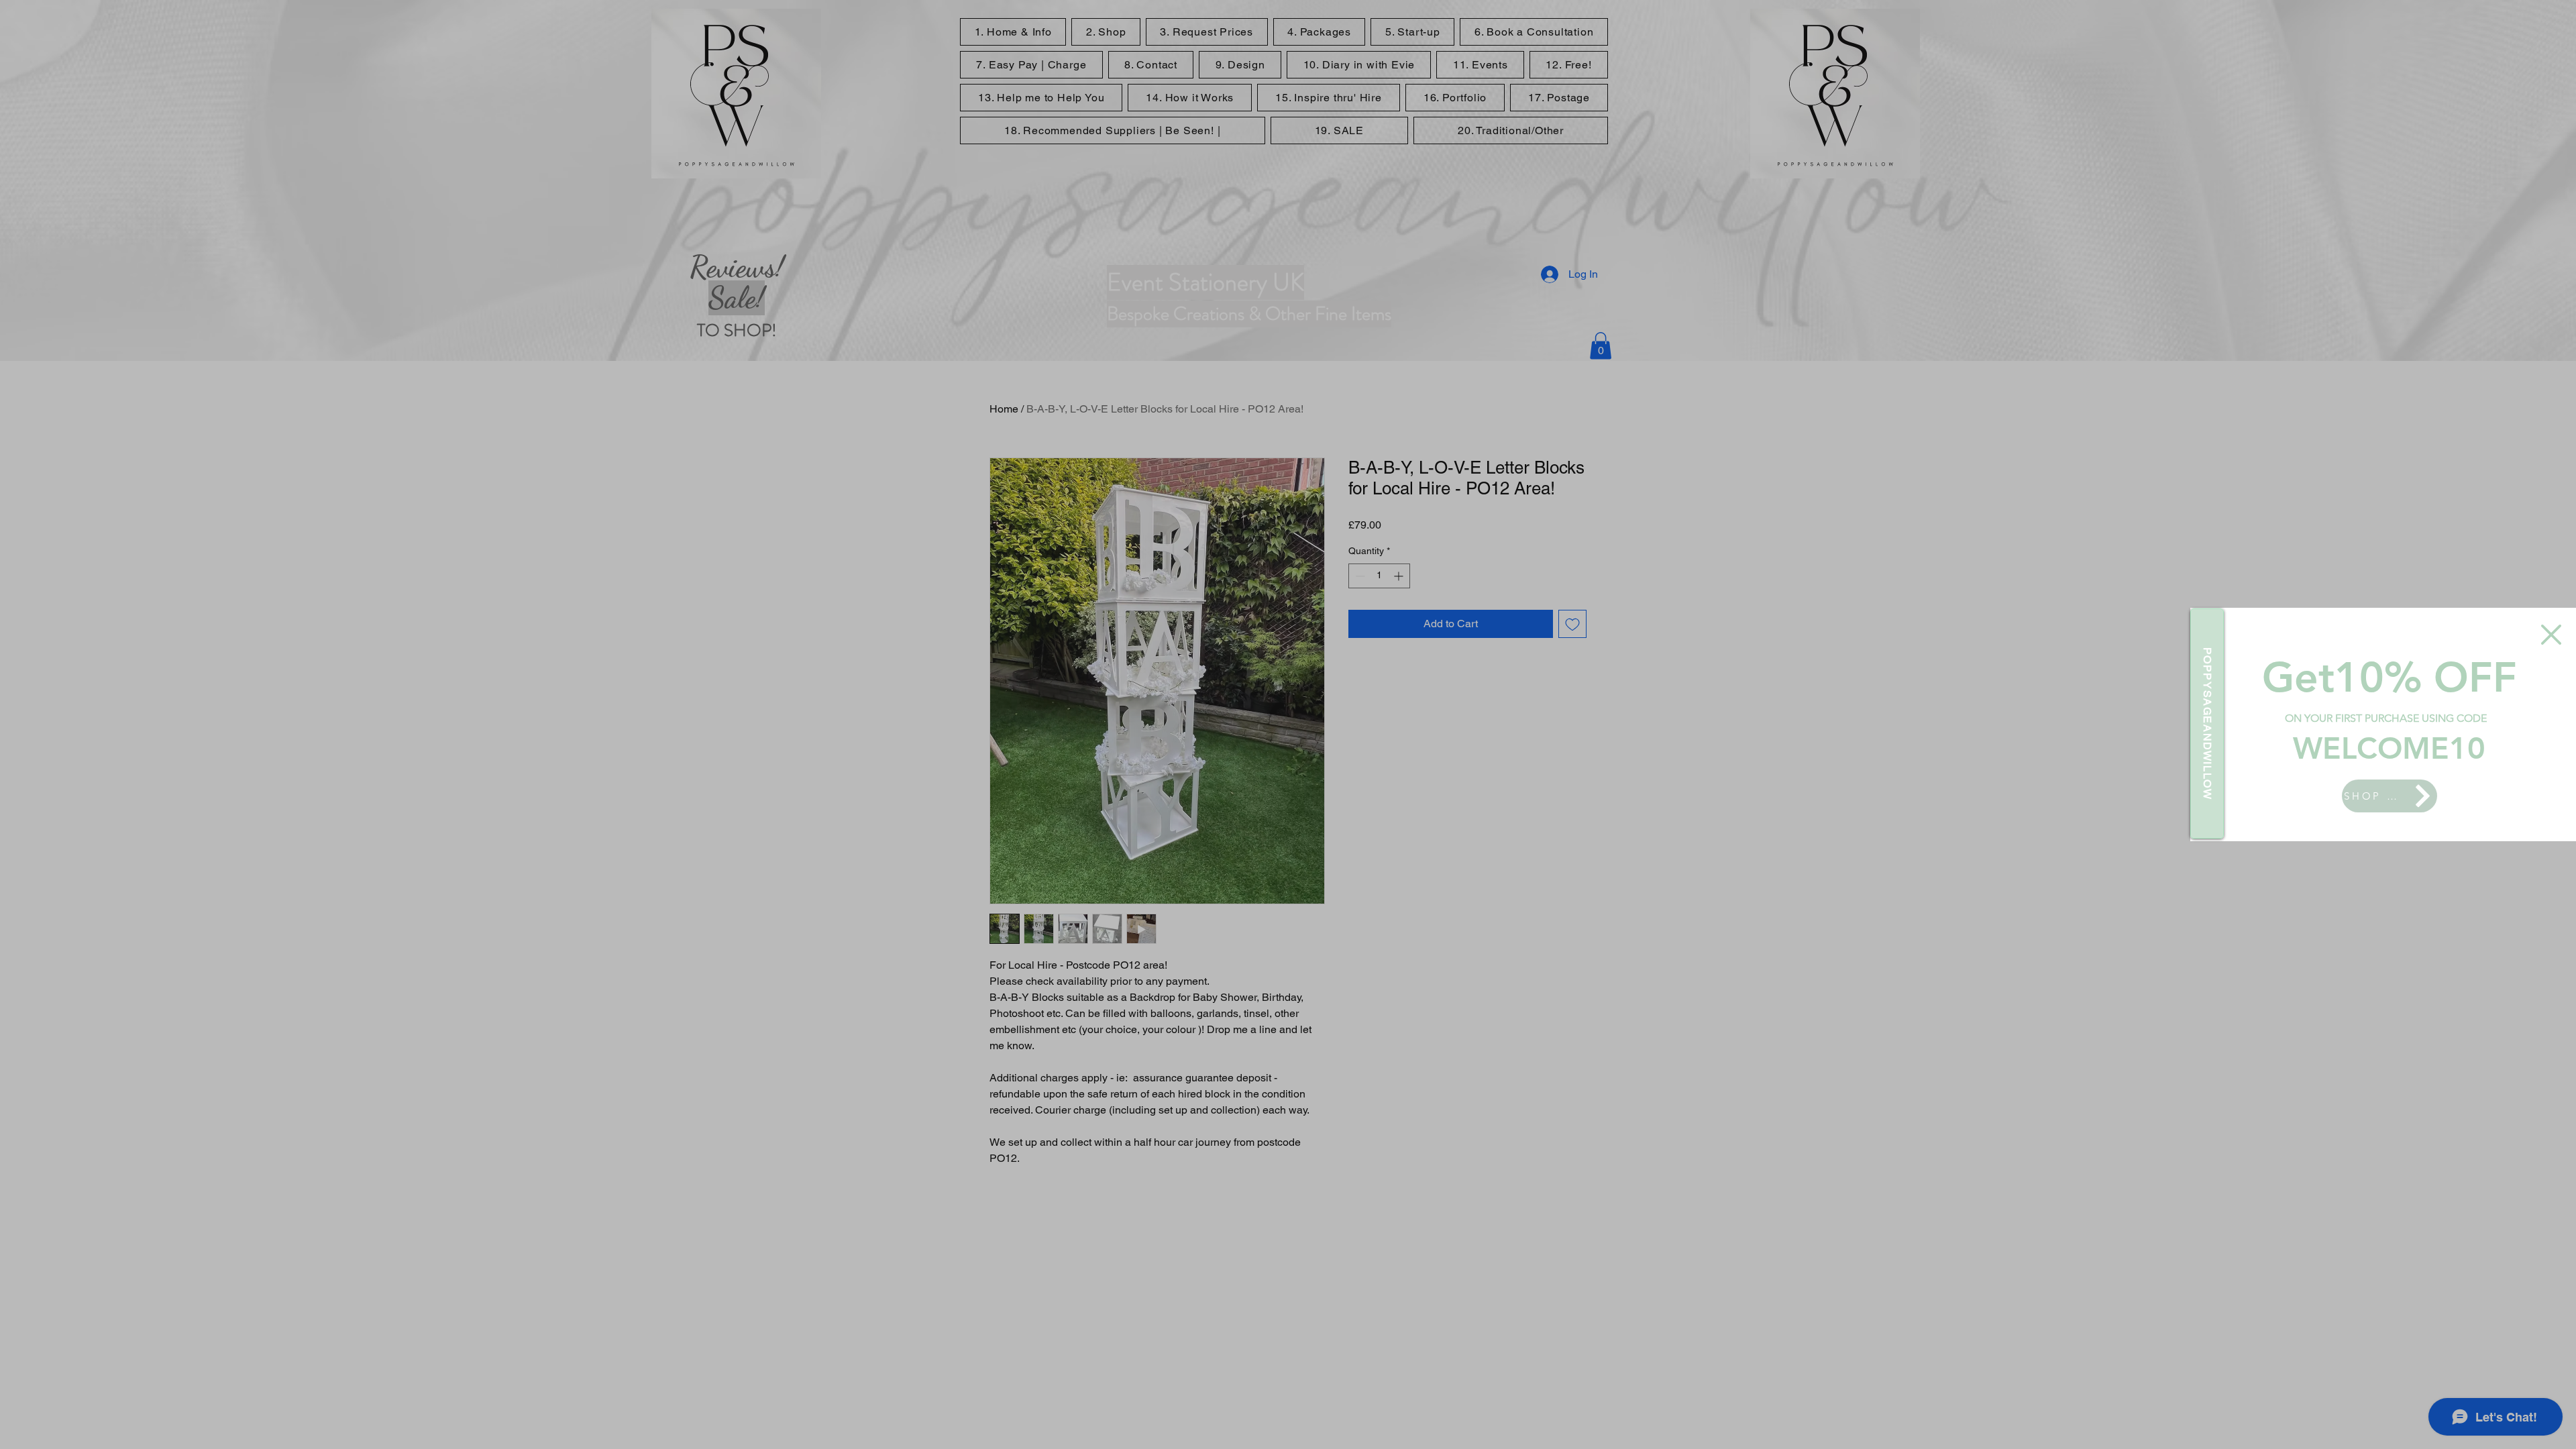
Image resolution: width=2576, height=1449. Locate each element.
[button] (2551, 635)
